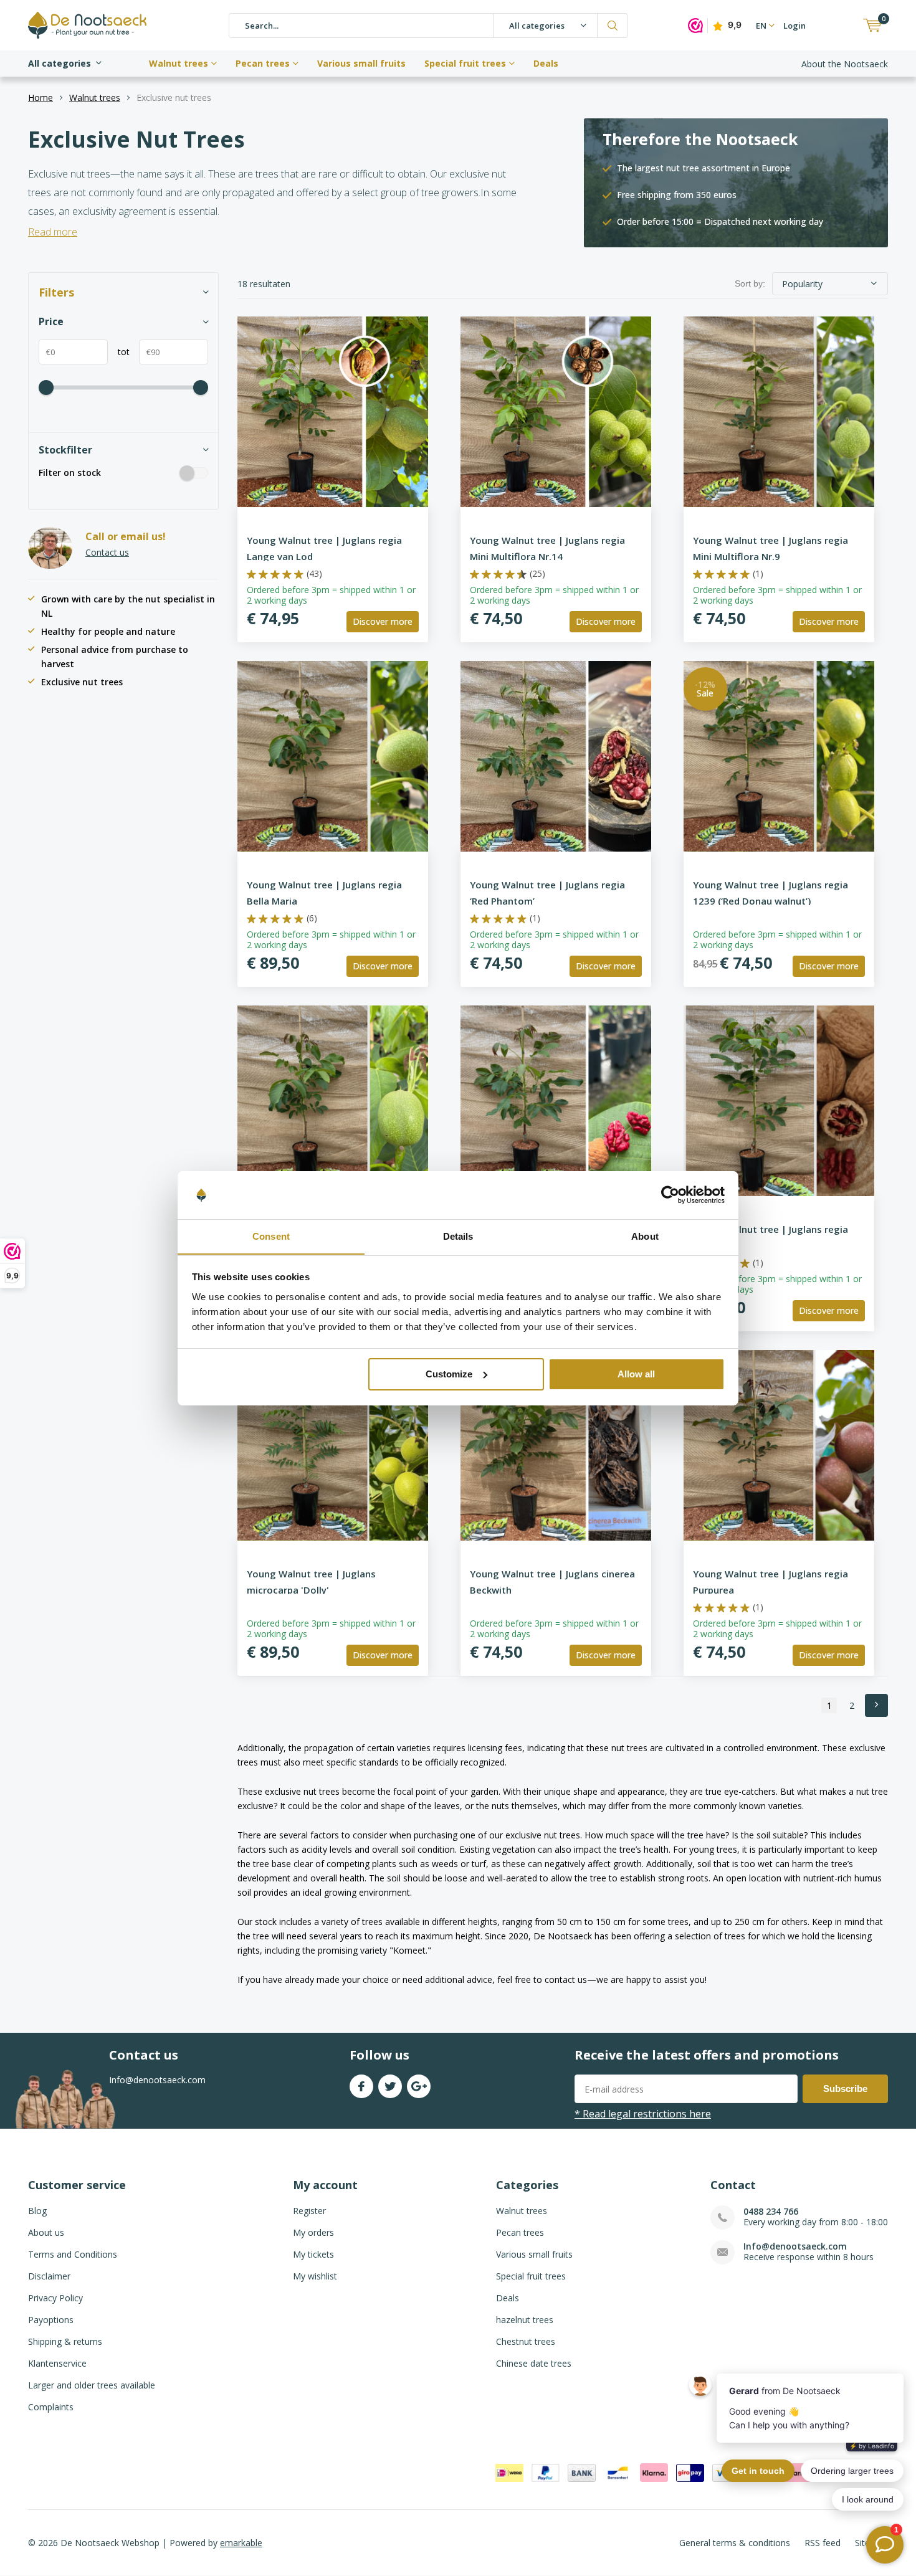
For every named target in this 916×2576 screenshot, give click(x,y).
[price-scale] (46, 387)
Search (613, 26)
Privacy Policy (55, 2298)
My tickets (313, 2254)
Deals (546, 63)
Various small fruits (361, 63)
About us (46, 2232)
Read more (53, 232)
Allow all (636, 1374)
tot (119, 352)
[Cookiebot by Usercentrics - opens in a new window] (670, 1195)
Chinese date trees (534, 2363)
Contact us (107, 552)
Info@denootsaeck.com (795, 2246)
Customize (449, 1374)
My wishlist (315, 2276)
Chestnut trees (526, 2341)
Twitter (390, 2086)
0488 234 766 (771, 2211)
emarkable (241, 2543)
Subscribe (845, 2089)
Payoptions (51, 2320)
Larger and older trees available (92, 2385)
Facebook (361, 2086)
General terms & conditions (735, 2543)
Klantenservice (57, 2363)
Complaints (51, 2407)
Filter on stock (70, 473)
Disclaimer (49, 2276)
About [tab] (645, 1236)
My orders (313, 2232)
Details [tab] (458, 1236)
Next (876, 1705)
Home (41, 97)
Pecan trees (263, 63)
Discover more (383, 621)
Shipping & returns (65, 2341)
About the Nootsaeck (845, 64)
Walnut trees (179, 63)
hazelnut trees (525, 2320)
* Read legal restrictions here (643, 2114)
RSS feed (823, 2543)
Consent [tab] (271, 1236)
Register (309, 2211)
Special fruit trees (465, 63)
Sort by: (750, 283)
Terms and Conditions (73, 2254)
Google (419, 2086)
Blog (37, 2211)
